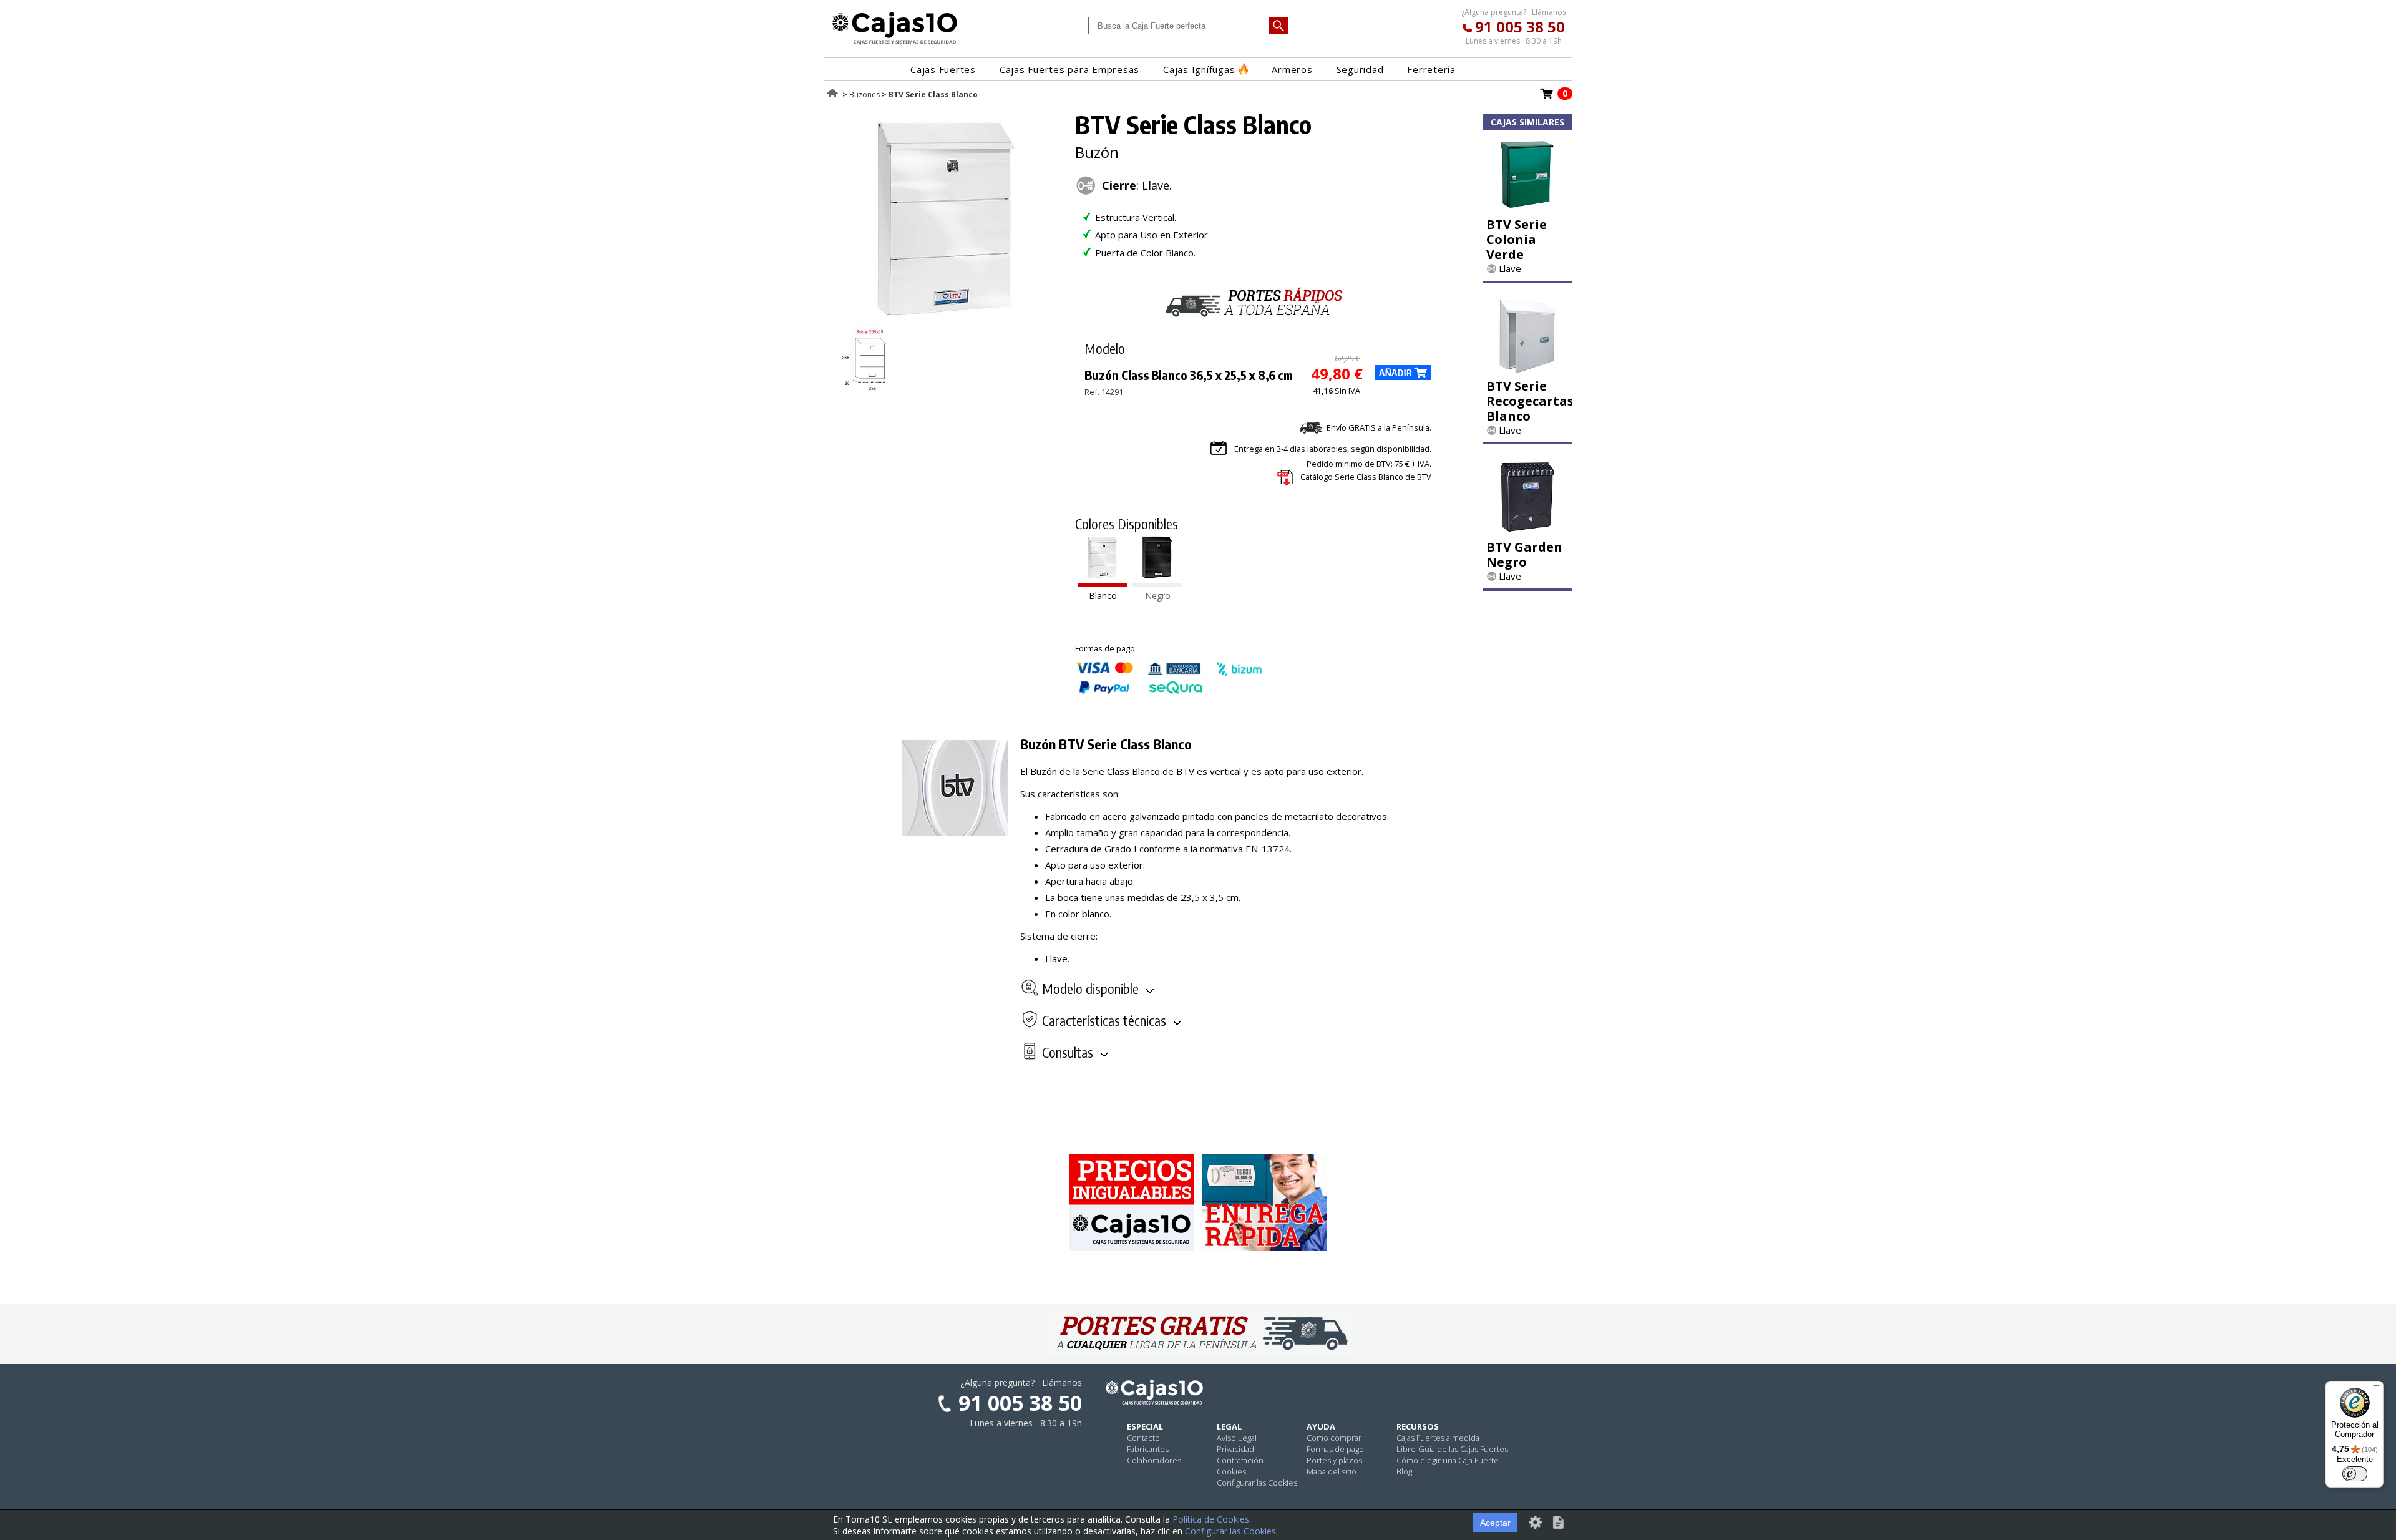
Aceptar (1495, 1523)
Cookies (1231, 1471)
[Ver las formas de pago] (1169, 691)
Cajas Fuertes (943, 69)
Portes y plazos (1334, 1460)
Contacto (1143, 1438)
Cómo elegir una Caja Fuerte (1448, 1460)
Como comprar (1334, 1438)
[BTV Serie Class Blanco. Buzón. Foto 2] (869, 389)
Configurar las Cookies (1257, 1483)
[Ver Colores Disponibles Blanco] (1103, 583)
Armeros (1292, 69)
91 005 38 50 (1520, 27)
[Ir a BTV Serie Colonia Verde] (1527, 208)
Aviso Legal (1237, 1438)
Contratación (1240, 1460)
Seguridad (1360, 69)
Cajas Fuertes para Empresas (1069, 69)
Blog (1404, 1471)
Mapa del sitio (1332, 1471)
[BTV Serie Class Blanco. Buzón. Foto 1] (947, 318)
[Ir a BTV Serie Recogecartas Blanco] (1527, 369)
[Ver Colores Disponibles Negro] (1157, 583)
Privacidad (1235, 1449)
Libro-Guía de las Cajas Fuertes (1452, 1449)
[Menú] (2376, 1388)
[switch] (2355, 1474)
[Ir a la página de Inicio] (895, 44)
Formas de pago (1335, 1449)
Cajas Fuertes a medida (1438, 1438)
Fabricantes (1148, 1449)
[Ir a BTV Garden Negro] (1527, 530)
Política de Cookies (1211, 1519)
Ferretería (1431, 69)
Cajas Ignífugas (1199, 69)
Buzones (864, 95)
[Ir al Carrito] (1547, 97)
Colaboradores (1154, 1460)
